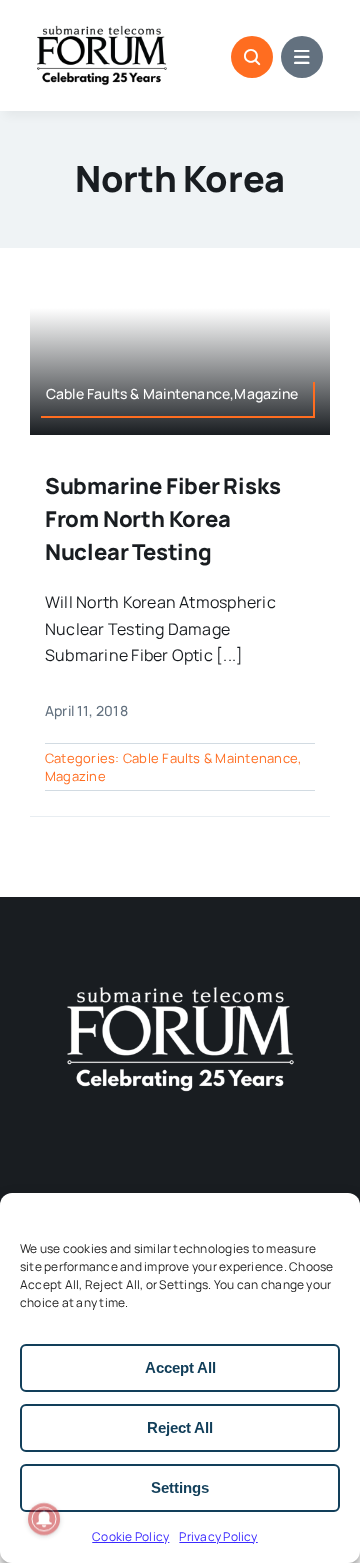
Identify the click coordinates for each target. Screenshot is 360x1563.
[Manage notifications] (44, 1519)
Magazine (75, 776)
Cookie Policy (130, 1536)
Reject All (180, 1427)
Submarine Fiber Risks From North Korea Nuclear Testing (162, 519)
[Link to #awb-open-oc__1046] (252, 57)
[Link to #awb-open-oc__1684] (302, 57)
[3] (180, 985)
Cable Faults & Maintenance (210, 758)
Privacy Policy (218, 1536)
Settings (180, 1487)
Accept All (180, 1367)
